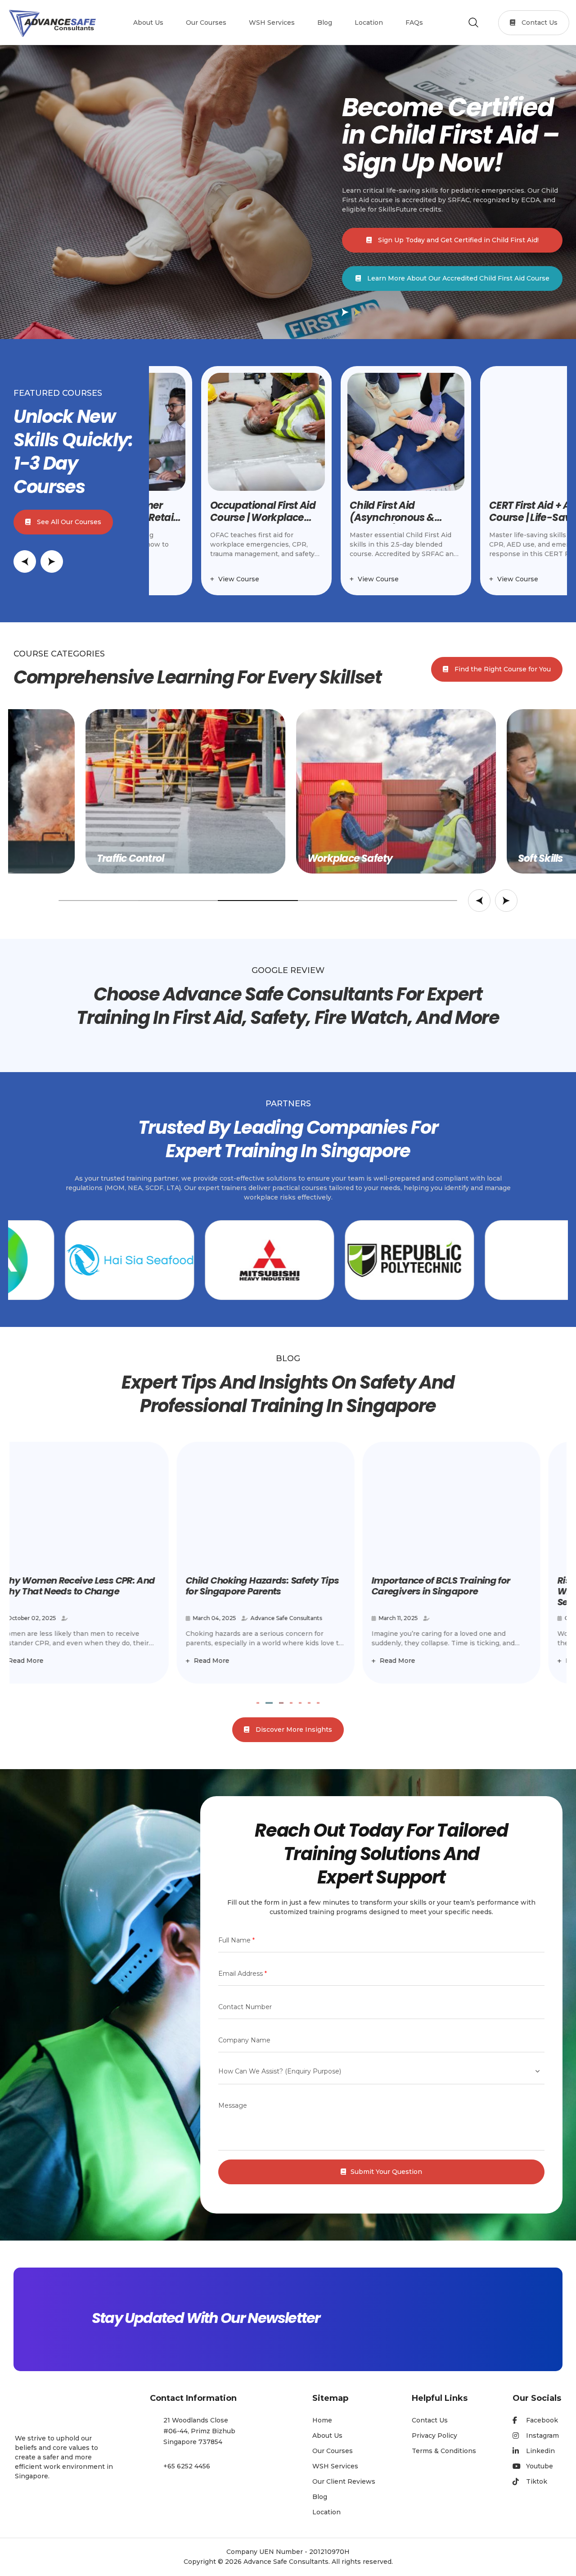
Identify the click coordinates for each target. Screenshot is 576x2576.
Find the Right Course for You (502, 669)
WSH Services (335, 2466)
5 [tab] (300, 1703)
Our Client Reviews (344, 2481)
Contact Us (539, 23)
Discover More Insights (293, 1729)
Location (326, 2512)
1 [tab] (258, 1703)
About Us (327, 2436)
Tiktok (537, 2481)
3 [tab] (279, 1703)
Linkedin (540, 2451)
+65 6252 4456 (187, 2466)
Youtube (540, 2466)
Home (322, 2420)
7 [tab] (318, 1703)
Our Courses (333, 2451)
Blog (320, 2497)
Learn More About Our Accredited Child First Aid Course (457, 278)
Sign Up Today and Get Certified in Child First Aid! (457, 240)
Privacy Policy (434, 2436)
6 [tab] (309, 1703)
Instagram (542, 2436)
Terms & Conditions (444, 2451)
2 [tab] (267, 1703)
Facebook (542, 2420)
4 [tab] (291, 1703)
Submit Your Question (386, 2172)
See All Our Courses (68, 522)
